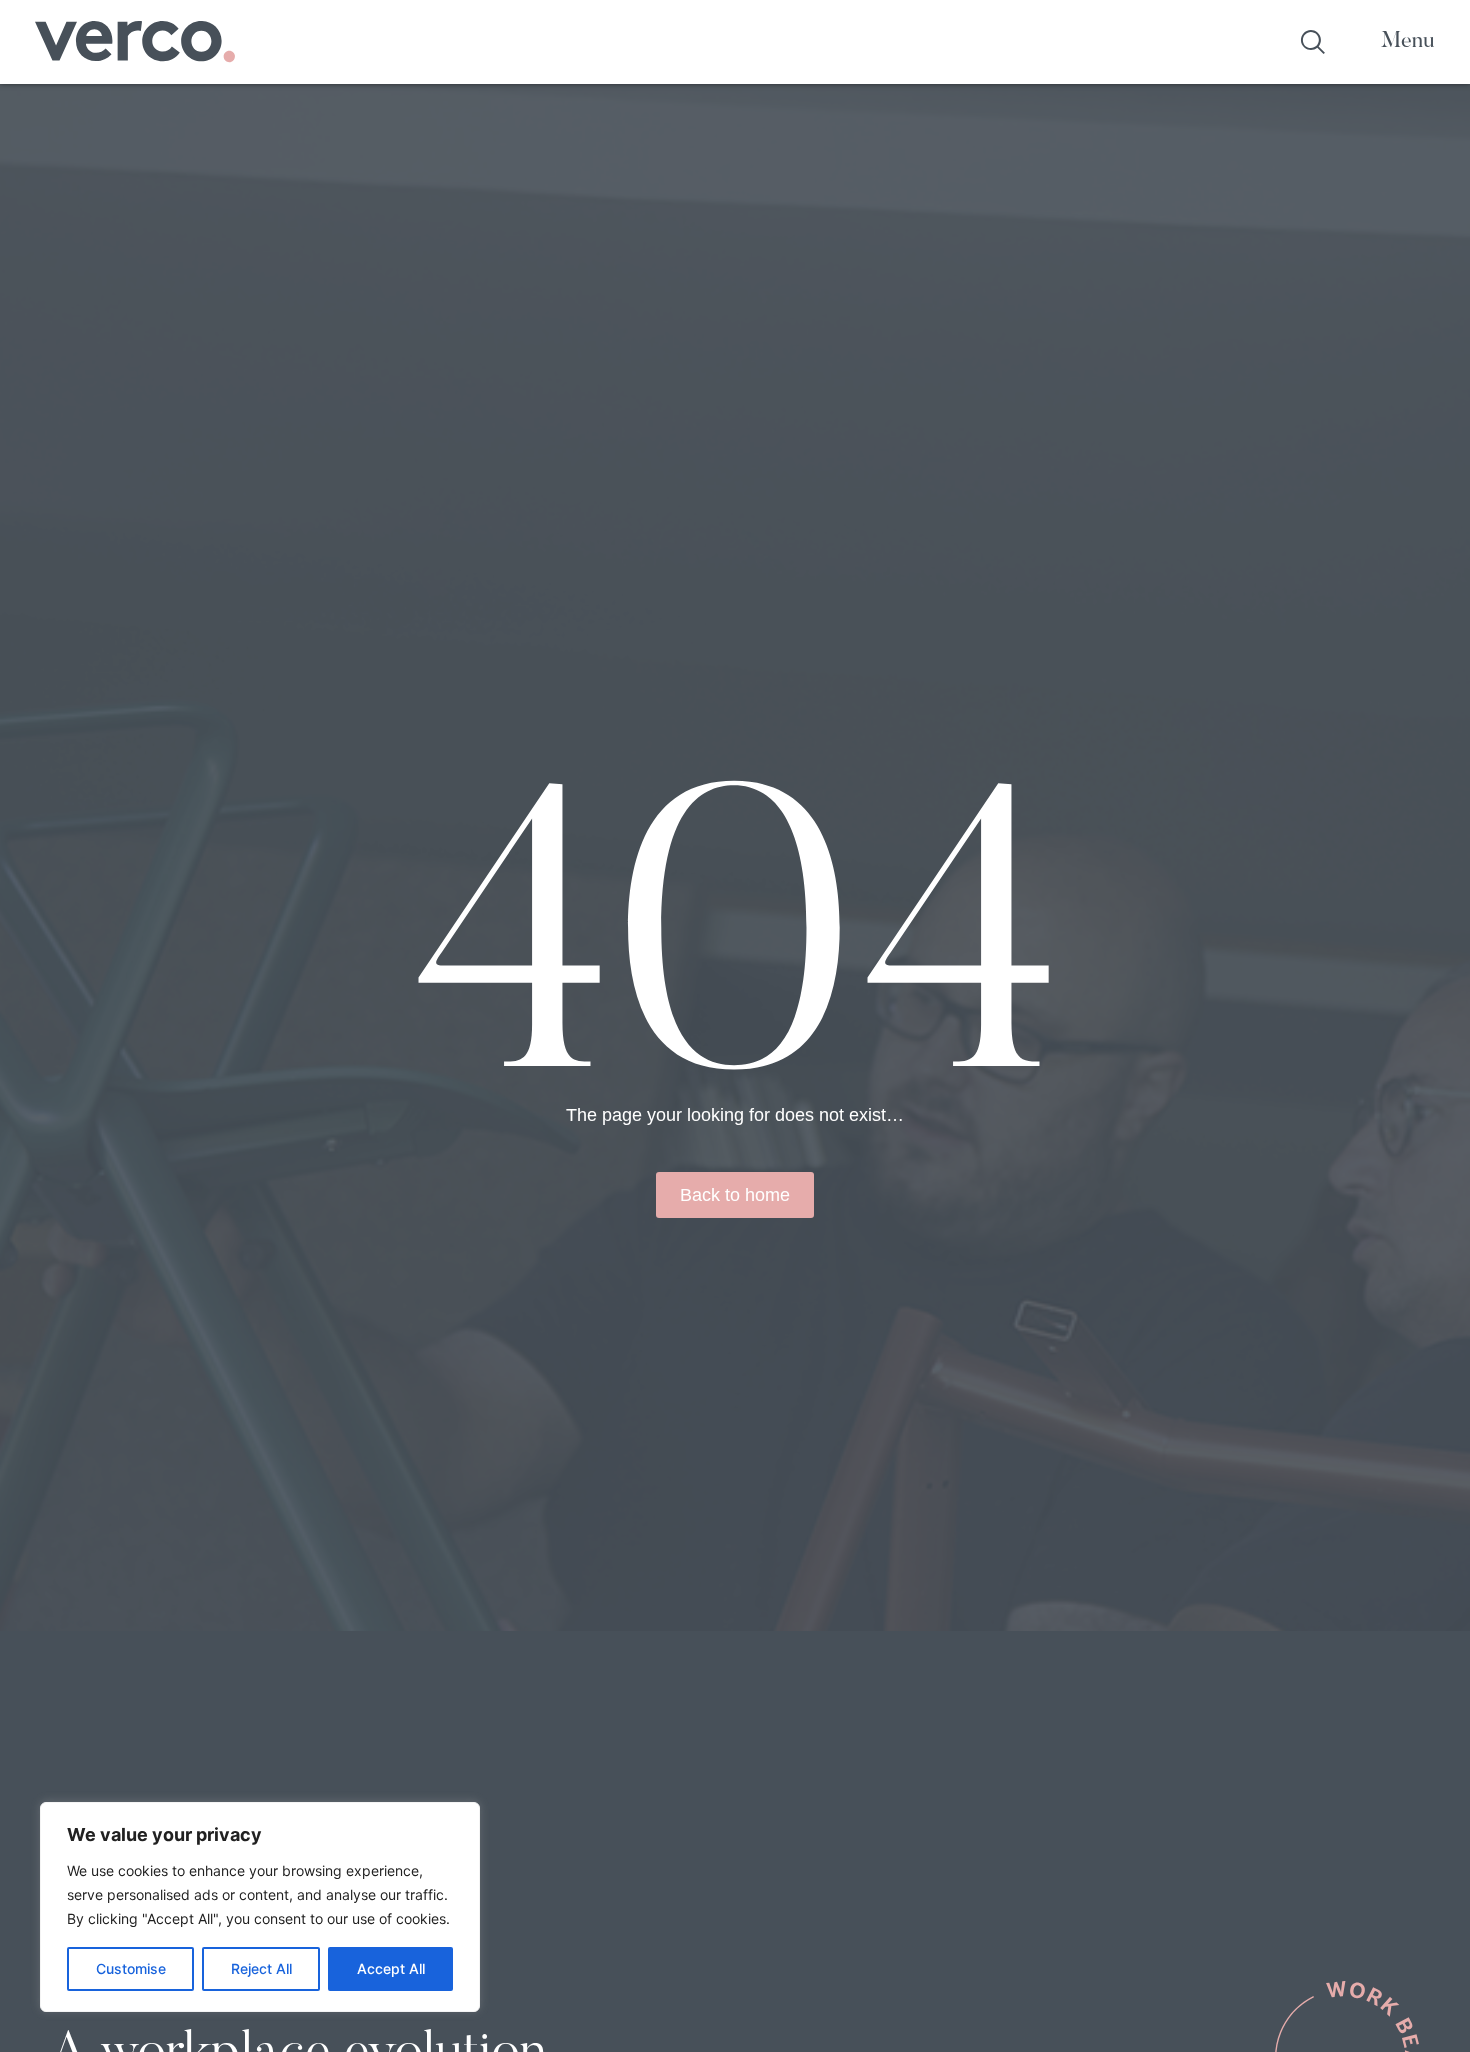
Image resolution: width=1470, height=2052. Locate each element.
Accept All (391, 1968)
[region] (260, 1907)
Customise (131, 1968)
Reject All (261, 1968)
